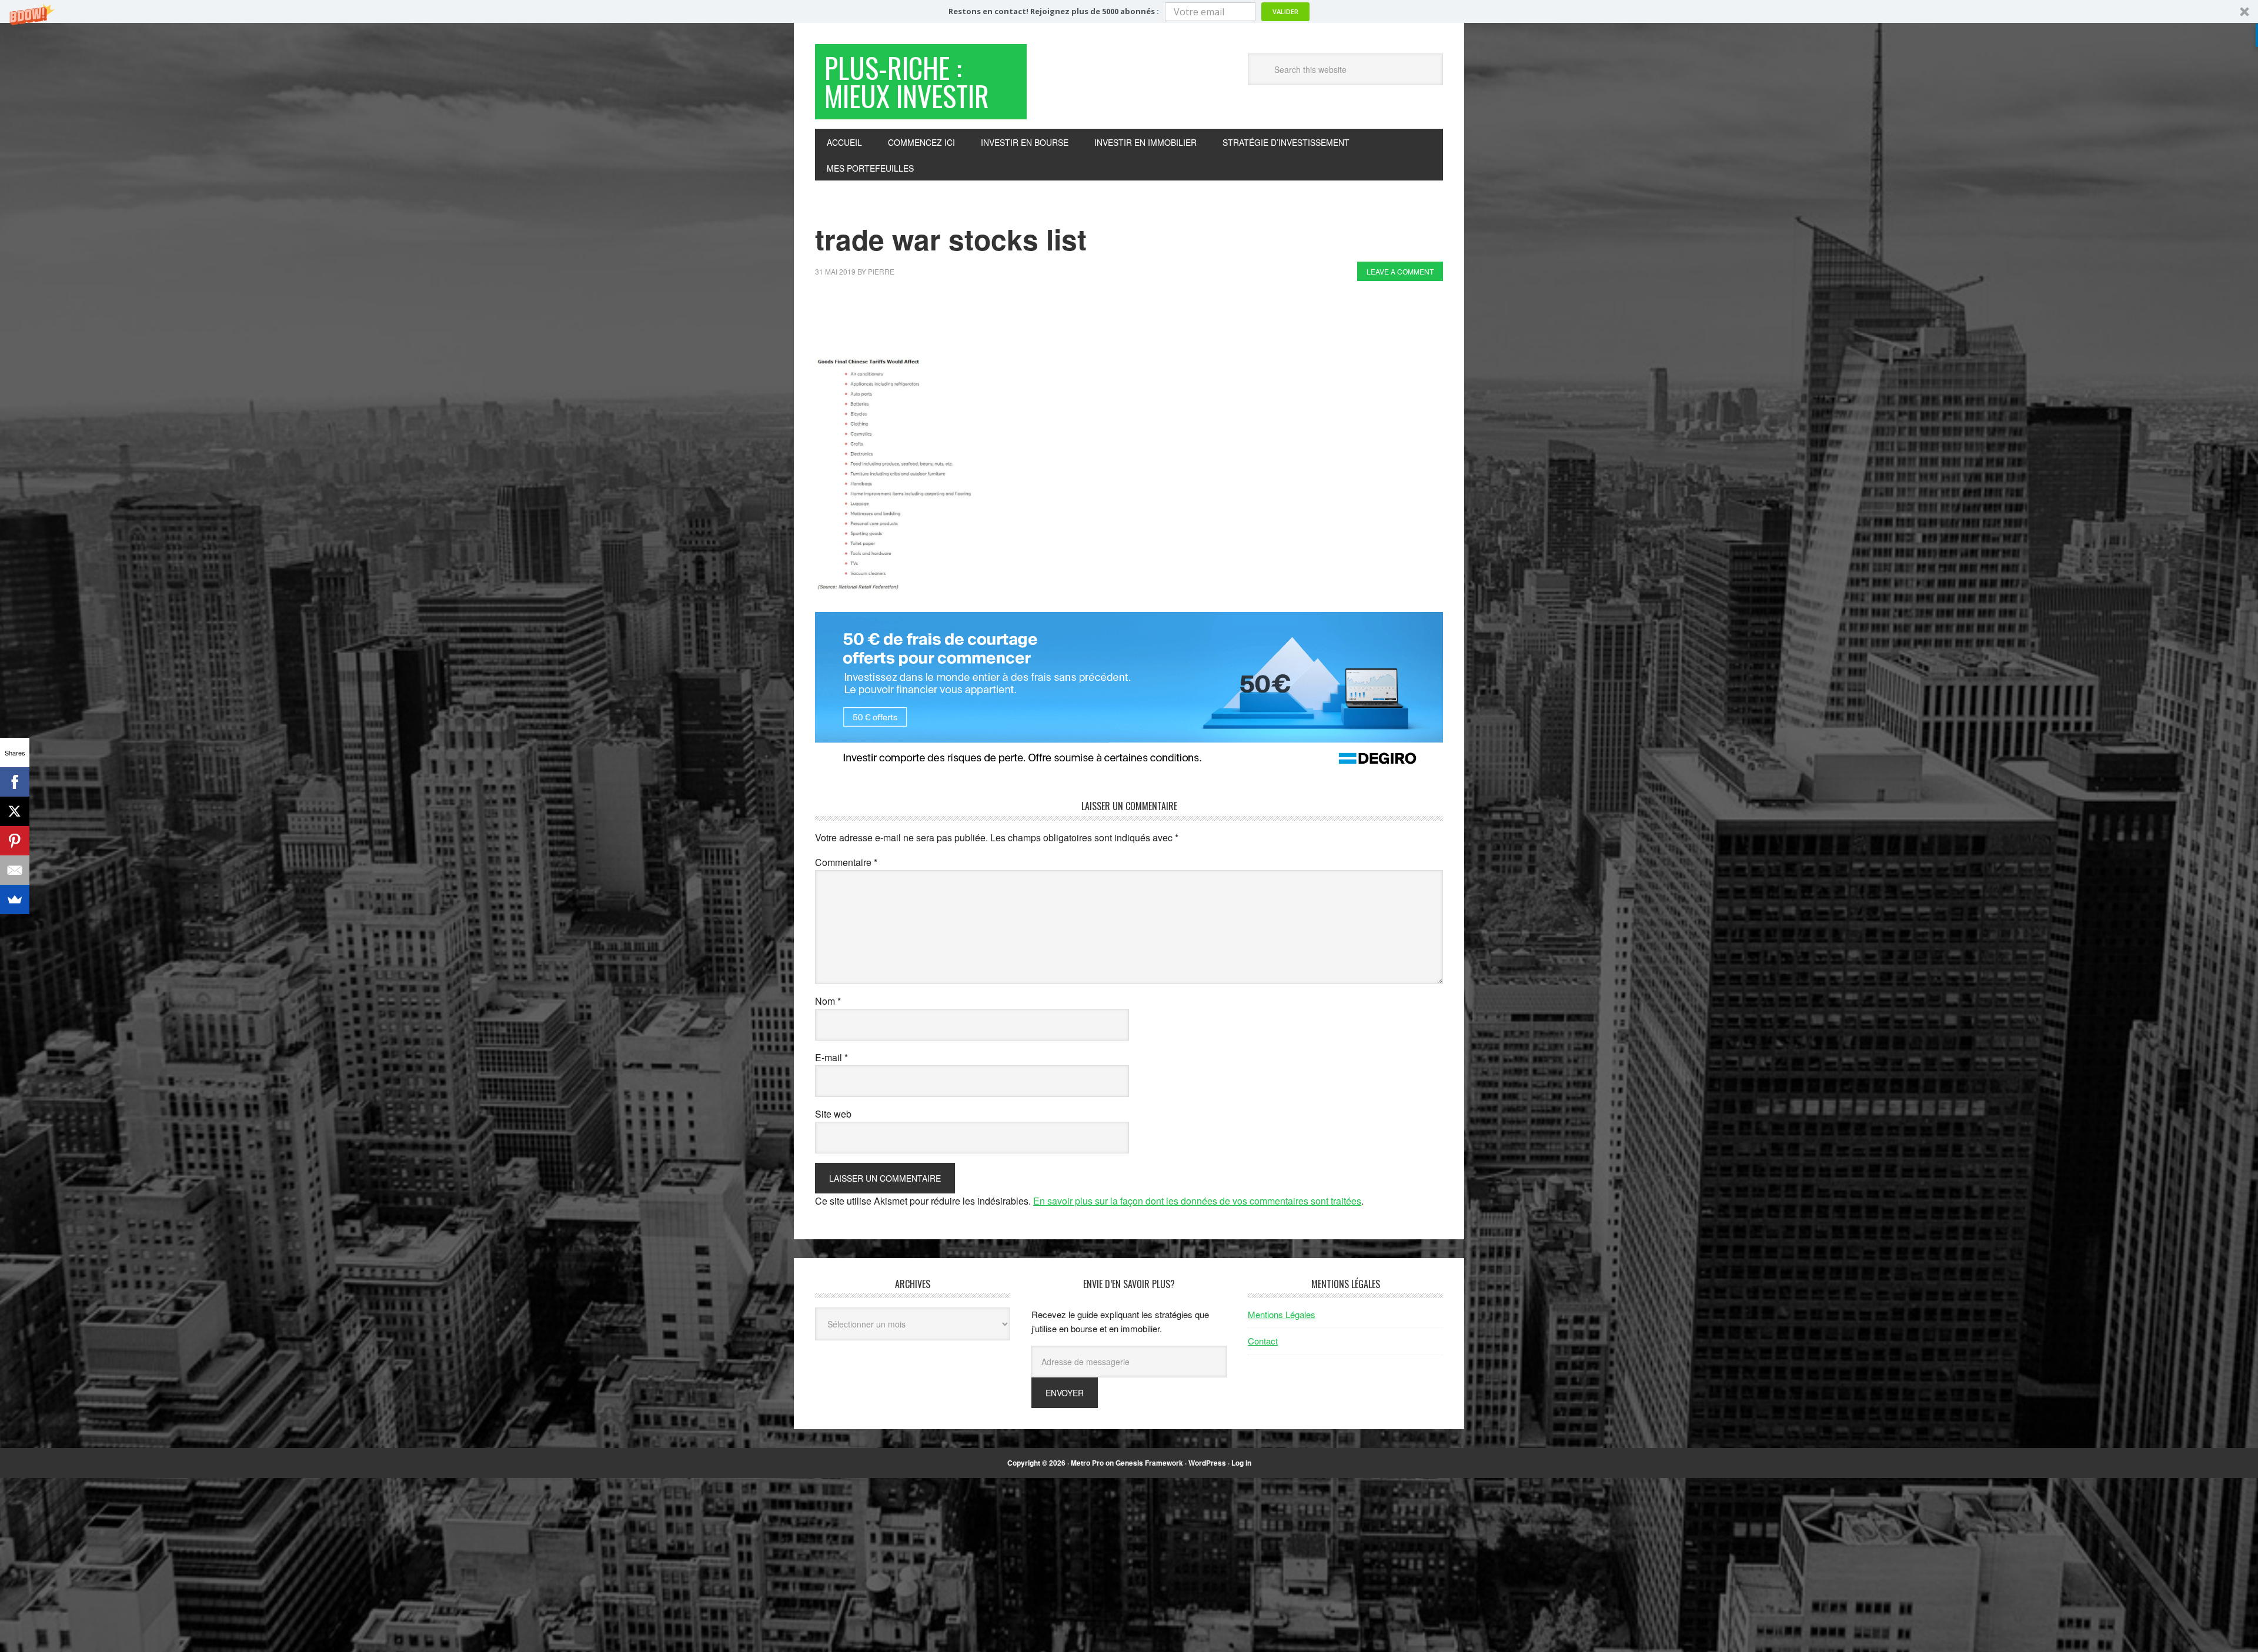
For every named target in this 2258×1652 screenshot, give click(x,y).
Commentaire (846, 862)
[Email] (15, 870)
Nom (828, 1001)
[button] (1129, 11)
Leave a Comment (1400, 271)
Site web (833, 1114)
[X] (15, 811)
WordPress (1207, 1463)
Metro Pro (1087, 1463)
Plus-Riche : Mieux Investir (907, 81)
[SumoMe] (15, 899)
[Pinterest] (15, 841)
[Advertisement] (1029, 322)
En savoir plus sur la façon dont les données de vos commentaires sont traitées (1197, 1201)
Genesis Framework (1149, 1463)
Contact (1263, 1341)
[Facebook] (15, 782)
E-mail (831, 1057)
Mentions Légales (1282, 1314)
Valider (1285, 11)
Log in (1241, 1463)
